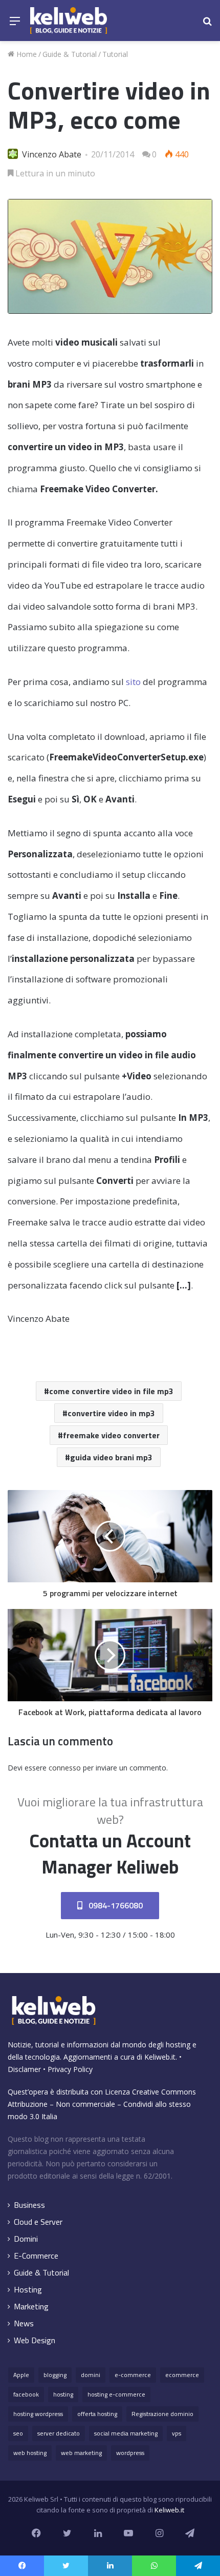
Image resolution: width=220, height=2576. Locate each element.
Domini (26, 2239)
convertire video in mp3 (111, 1413)
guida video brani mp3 (111, 1457)
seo (18, 2433)
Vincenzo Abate (52, 154)
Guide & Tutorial (70, 54)
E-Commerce (36, 2256)
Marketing (31, 2307)
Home (26, 54)
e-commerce (133, 2375)
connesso (65, 1768)
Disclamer (24, 2069)
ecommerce (182, 2375)
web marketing (81, 2453)
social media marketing (126, 2433)
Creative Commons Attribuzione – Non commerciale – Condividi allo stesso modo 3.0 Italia (102, 2104)
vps (177, 2433)
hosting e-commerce (116, 2394)
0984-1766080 (115, 1905)
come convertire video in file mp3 (111, 1391)
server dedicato (59, 2433)
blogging (55, 2375)
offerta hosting (97, 2414)
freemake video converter (111, 1435)
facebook (26, 2394)
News (24, 2323)
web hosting (30, 2453)
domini (91, 2375)
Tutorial (115, 54)
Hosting (28, 2290)
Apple (21, 2375)
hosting (63, 2394)
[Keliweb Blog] (69, 21)
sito (133, 682)
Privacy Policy (70, 2069)
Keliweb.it (160, 2057)
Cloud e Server (38, 2222)
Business (29, 2205)
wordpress (130, 2453)
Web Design (35, 2340)
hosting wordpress (38, 2414)
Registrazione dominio (162, 2414)
